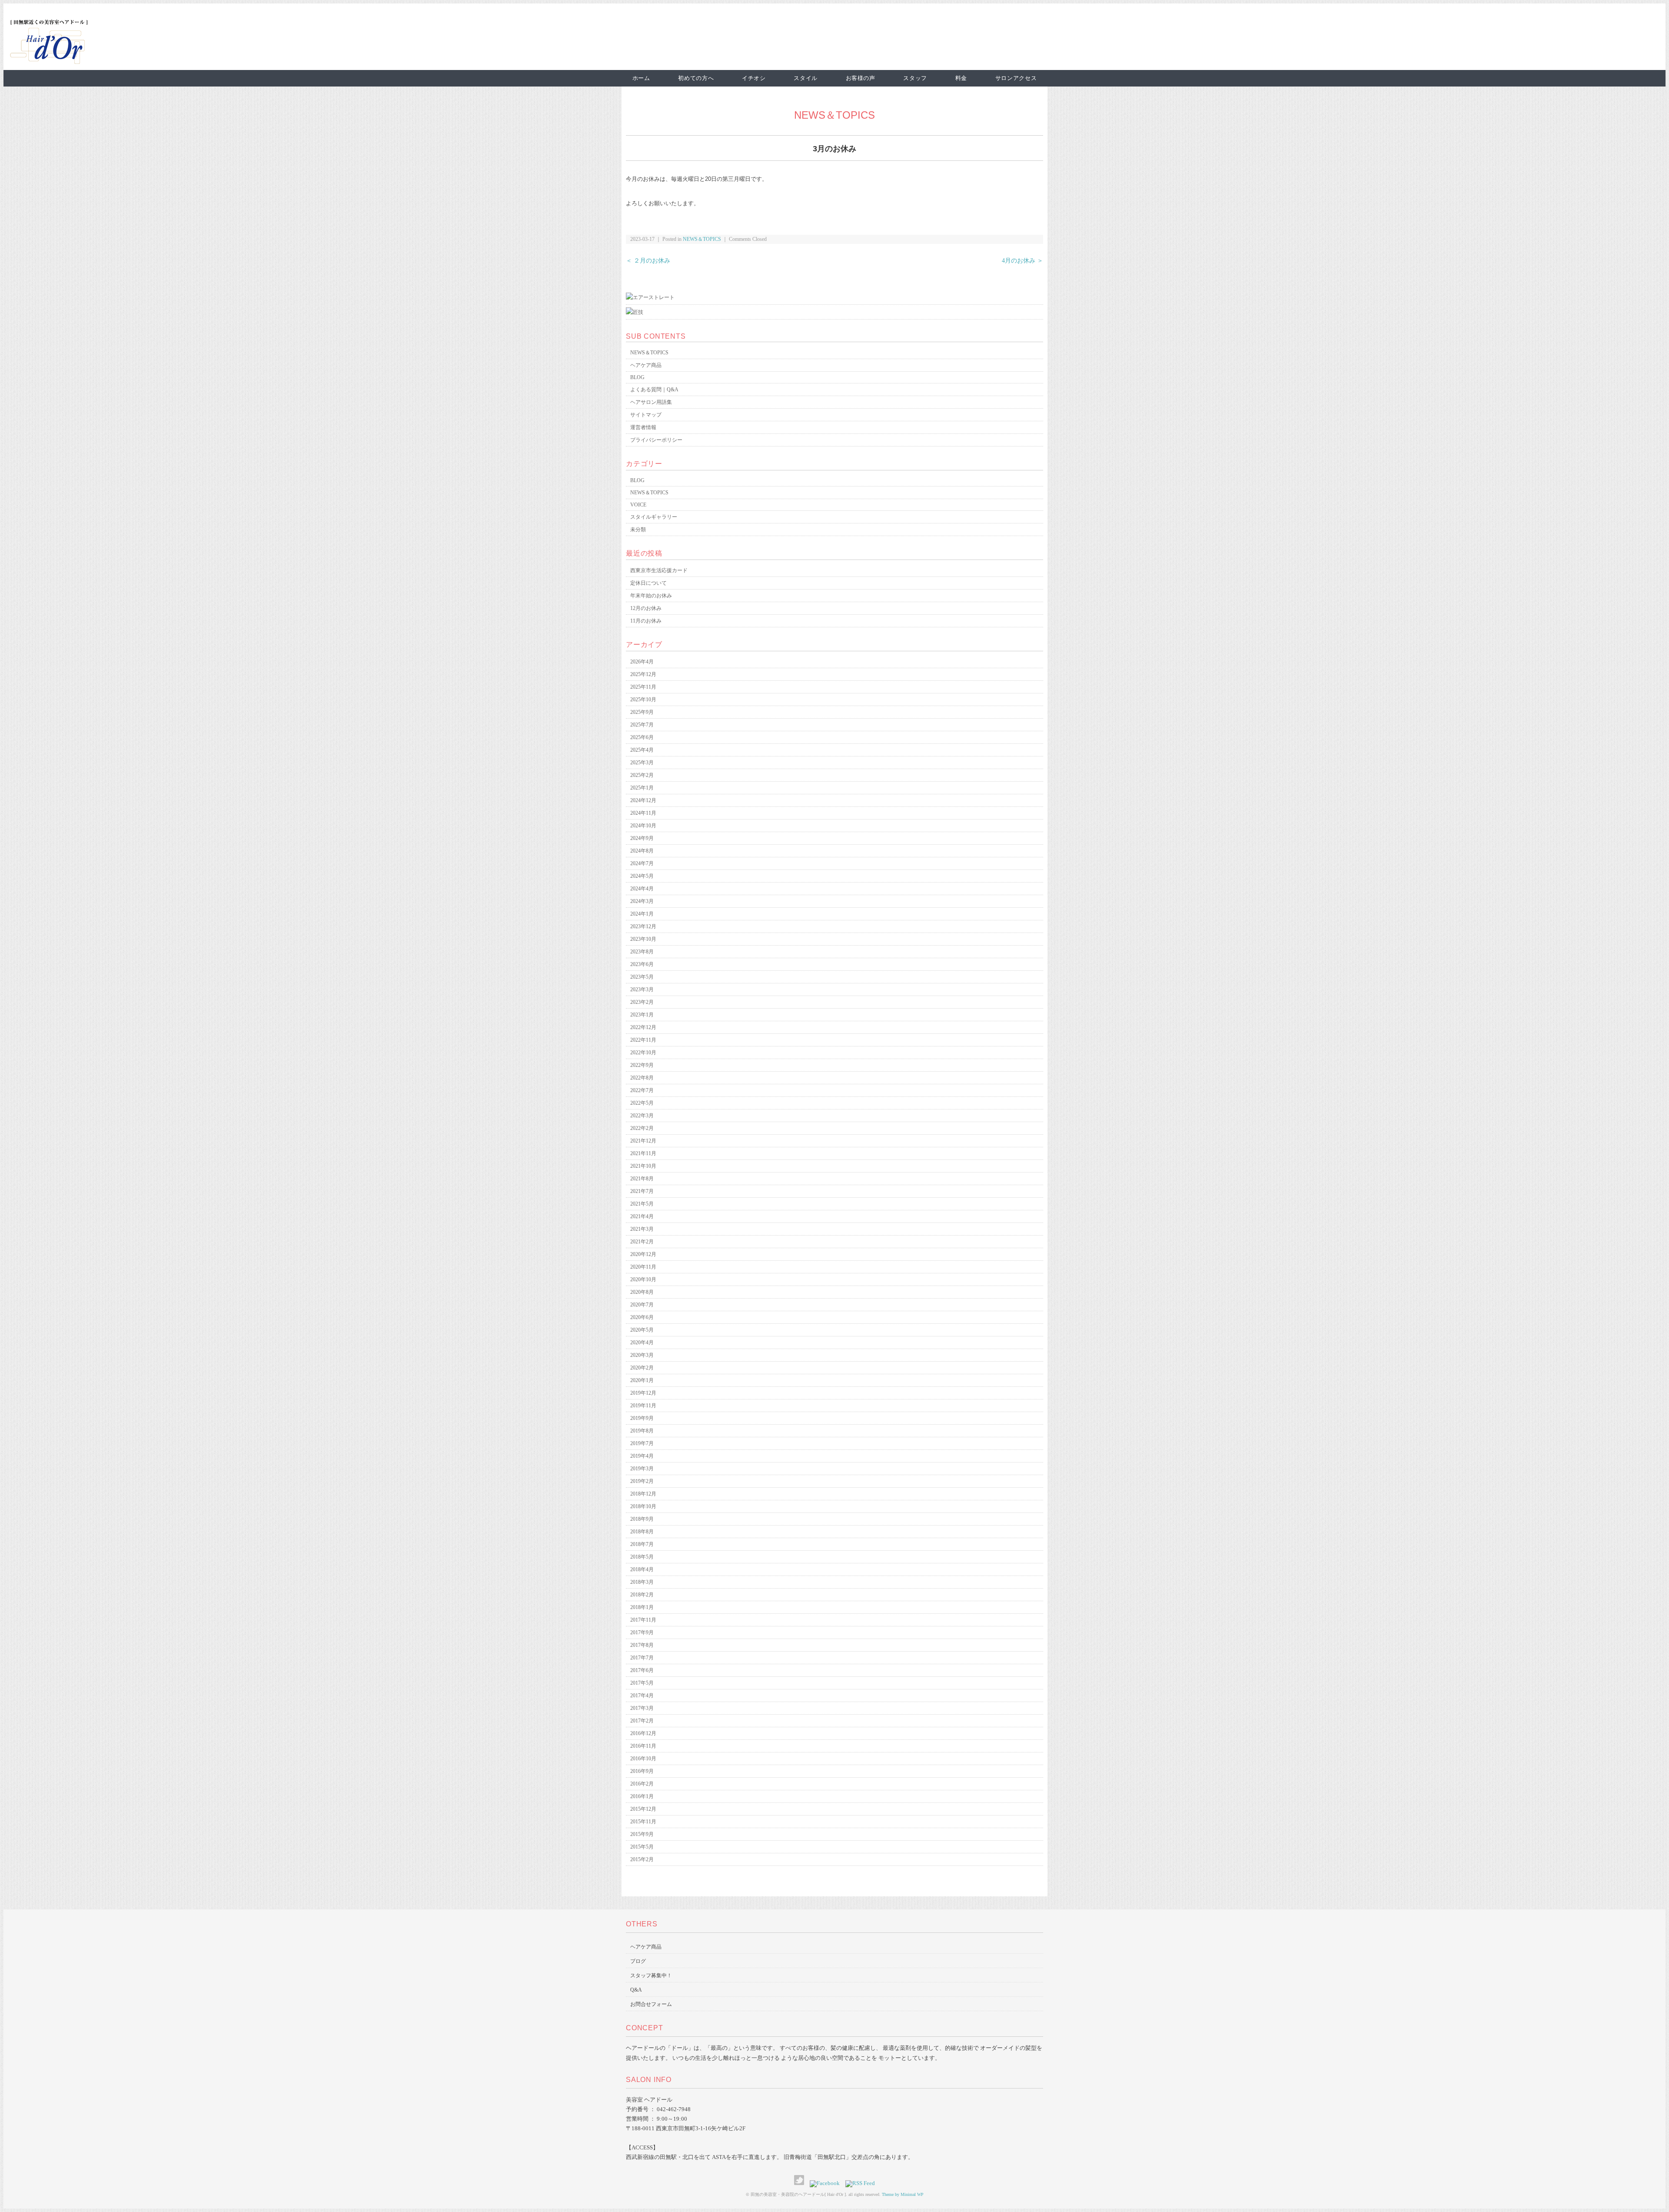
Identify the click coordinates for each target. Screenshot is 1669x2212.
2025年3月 (642, 763)
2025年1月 (642, 788)
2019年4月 (642, 1456)
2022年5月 (642, 1103)
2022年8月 (642, 1078)
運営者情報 (643, 427)
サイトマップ (646, 415)
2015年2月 (642, 1859)
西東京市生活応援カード (659, 570)
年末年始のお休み (651, 596)
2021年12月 (643, 1141)
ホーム (641, 78)
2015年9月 (642, 1834)
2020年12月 (643, 1254)
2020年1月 (642, 1380)
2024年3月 (642, 901)
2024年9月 (642, 838)
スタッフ (915, 78)
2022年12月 (643, 1027)
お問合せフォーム (651, 2004)
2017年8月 (642, 1645)
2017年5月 (642, 1683)
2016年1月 (642, 1796)
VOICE (638, 505)
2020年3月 (642, 1355)
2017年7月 (642, 1658)
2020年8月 (642, 1292)
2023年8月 (642, 952)
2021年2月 (642, 1242)
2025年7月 (642, 725)
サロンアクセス (1016, 78)
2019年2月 (642, 1481)
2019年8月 (642, 1431)
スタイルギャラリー (654, 517)
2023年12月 (643, 926)
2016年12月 (643, 1733)
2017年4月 (642, 1696)
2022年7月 (642, 1090)
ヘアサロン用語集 (651, 402)
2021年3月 (642, 1229)
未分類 (638, 530)
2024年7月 (642, 863)
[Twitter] (801, 2183)
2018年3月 (642, 1582)
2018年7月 (642, 1544)
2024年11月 (643, 813)
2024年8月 (642, 851)
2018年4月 (642, 1569)
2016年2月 (642, 1784)
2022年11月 (643, 1040)
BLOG (637, 377)
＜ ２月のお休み (648, 261)
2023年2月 (642, 1002)
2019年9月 (642, 1418)
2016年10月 (643, 1759)
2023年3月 (642, 989)
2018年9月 (642, 1519)
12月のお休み (646, 608)
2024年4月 (642, 889)
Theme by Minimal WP (903, 2194)
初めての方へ (696, 78)
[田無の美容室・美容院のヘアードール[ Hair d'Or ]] (49, 62)
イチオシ (754, 78)
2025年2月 (642, 775)
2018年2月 (642, 1595)
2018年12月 (643, 1494)
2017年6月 (642, 1670)
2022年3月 (642, 1116)
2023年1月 (642, 1015)
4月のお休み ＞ (1022, 261)
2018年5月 (642, 1557)
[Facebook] (827, 2183)
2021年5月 (642, 1204)
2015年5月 (642, 1847)
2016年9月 (642, 1771)
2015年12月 (643, 1809)
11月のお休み (646, 621)
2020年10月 (643, 1279)
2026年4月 (642, 662)
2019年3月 (642, 1469)
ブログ (638, 1961)
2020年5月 (642, 1330)
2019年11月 (643, 1406)
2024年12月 (643, 800)
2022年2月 (642, 1128)
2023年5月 (642, 977)
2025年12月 (643, 674)
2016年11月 (643, 1746)
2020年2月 (642, 1368)
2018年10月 (643, 1506)
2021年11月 (643, 1153)
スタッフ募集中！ (651, 1975)
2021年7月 (642, 1191)
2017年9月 (642, 1632)
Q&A (636, 1990)
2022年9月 (642, 1065)
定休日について (648, 583)
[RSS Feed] (860, 2183)
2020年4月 (642, 1343)
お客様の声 (861, 78)
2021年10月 (643, 1166)
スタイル (806, 78)
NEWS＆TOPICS (834, 115)
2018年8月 (642, 1532)
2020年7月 (642, 1305)
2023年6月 (642, 964)
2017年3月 (642, 1708)
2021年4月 (642, 1216)
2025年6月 (642, 737)
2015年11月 (643, 1822)
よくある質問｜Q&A (654, 390)
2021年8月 (642, 1179)
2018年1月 (642, 1607)
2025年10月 (643, 700)
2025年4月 (642, 750)
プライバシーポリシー (656, 440)
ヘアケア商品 (646, 365)
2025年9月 (642, 712)
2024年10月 (643, 826)
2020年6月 (642, 1317)
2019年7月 (642, 1443)
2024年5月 (642, 876)
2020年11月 (643, 1267)
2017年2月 (642, 1721)
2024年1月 (642, 914)
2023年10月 (643, 939)
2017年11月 (643, 1620)
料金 (961, 78)
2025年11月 (643, 687)
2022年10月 (643, 1053)
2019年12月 (643, 1393)
